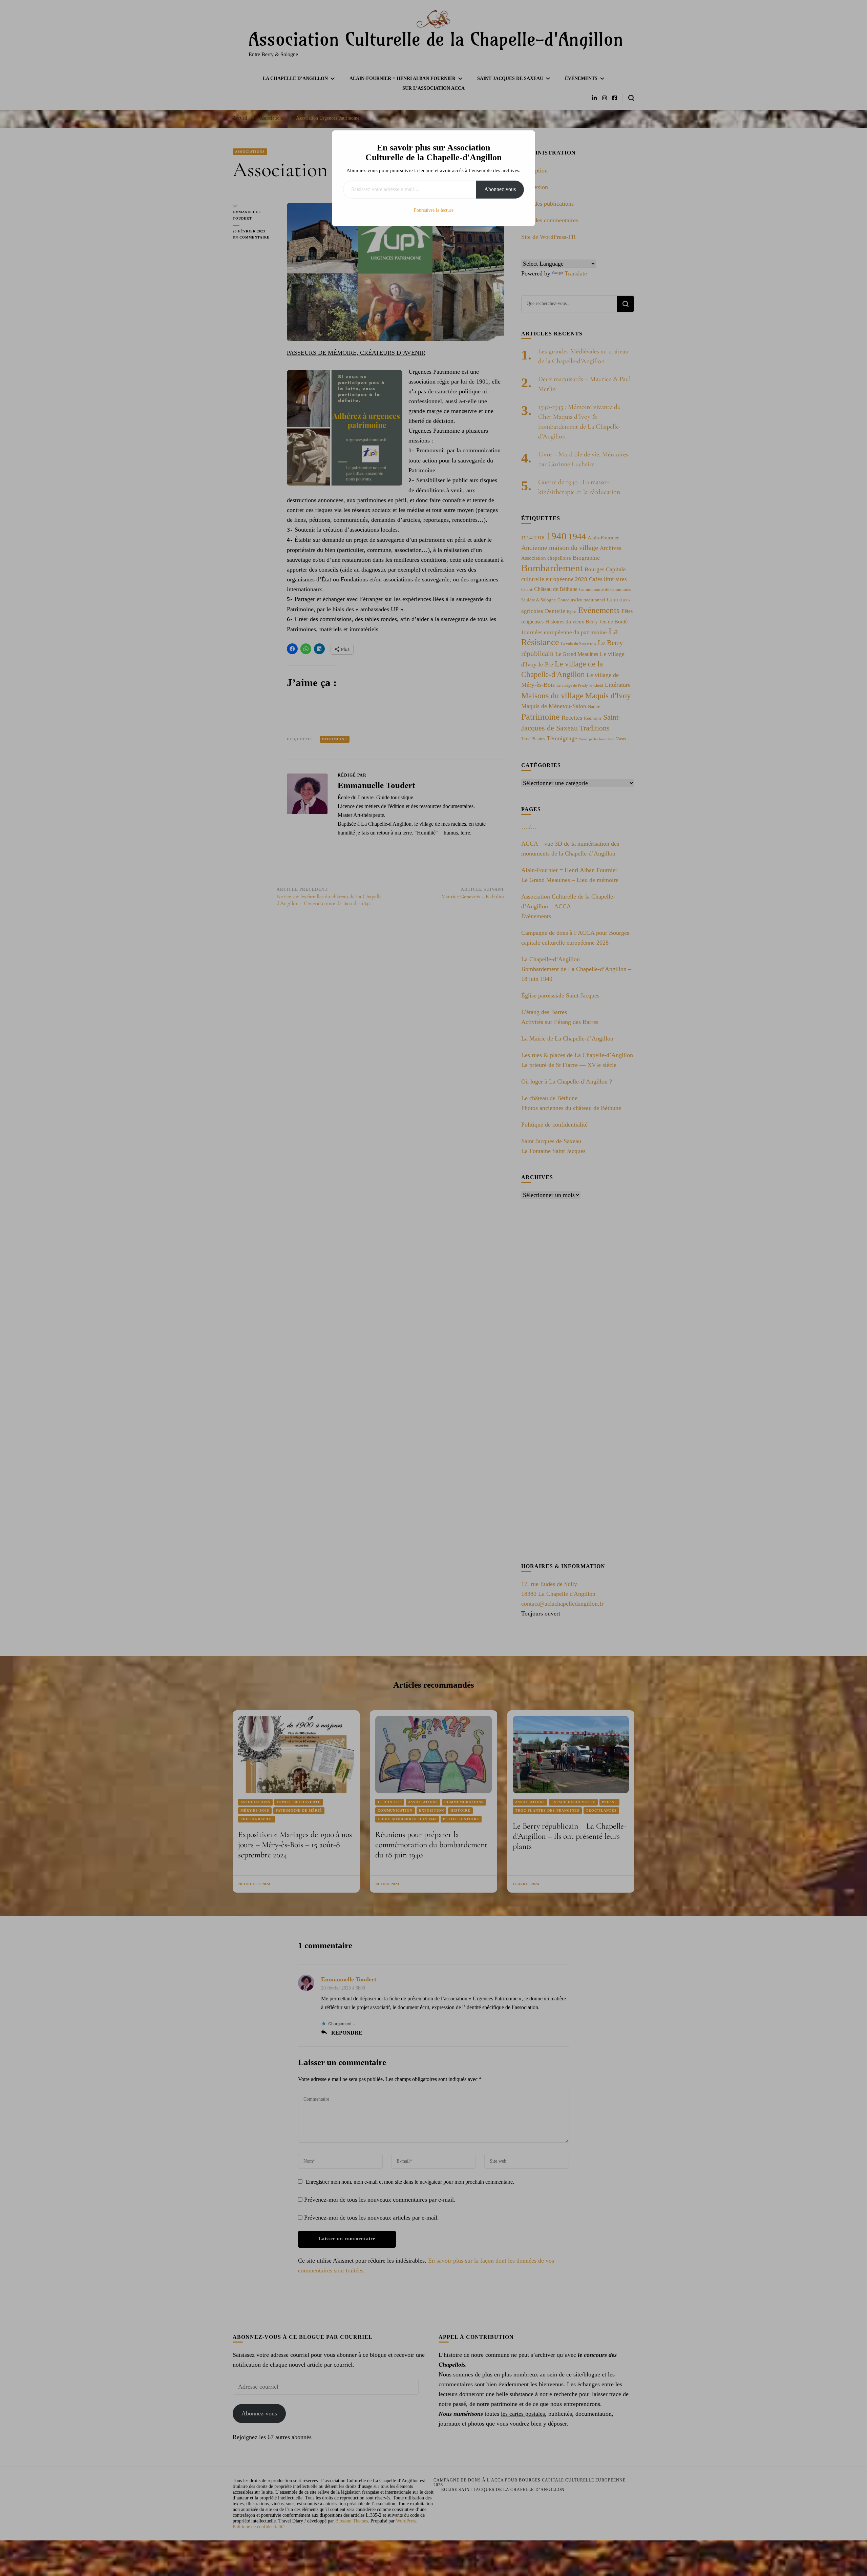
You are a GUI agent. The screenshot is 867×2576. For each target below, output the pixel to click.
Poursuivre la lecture (434, 210)
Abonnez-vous (500, 189)
